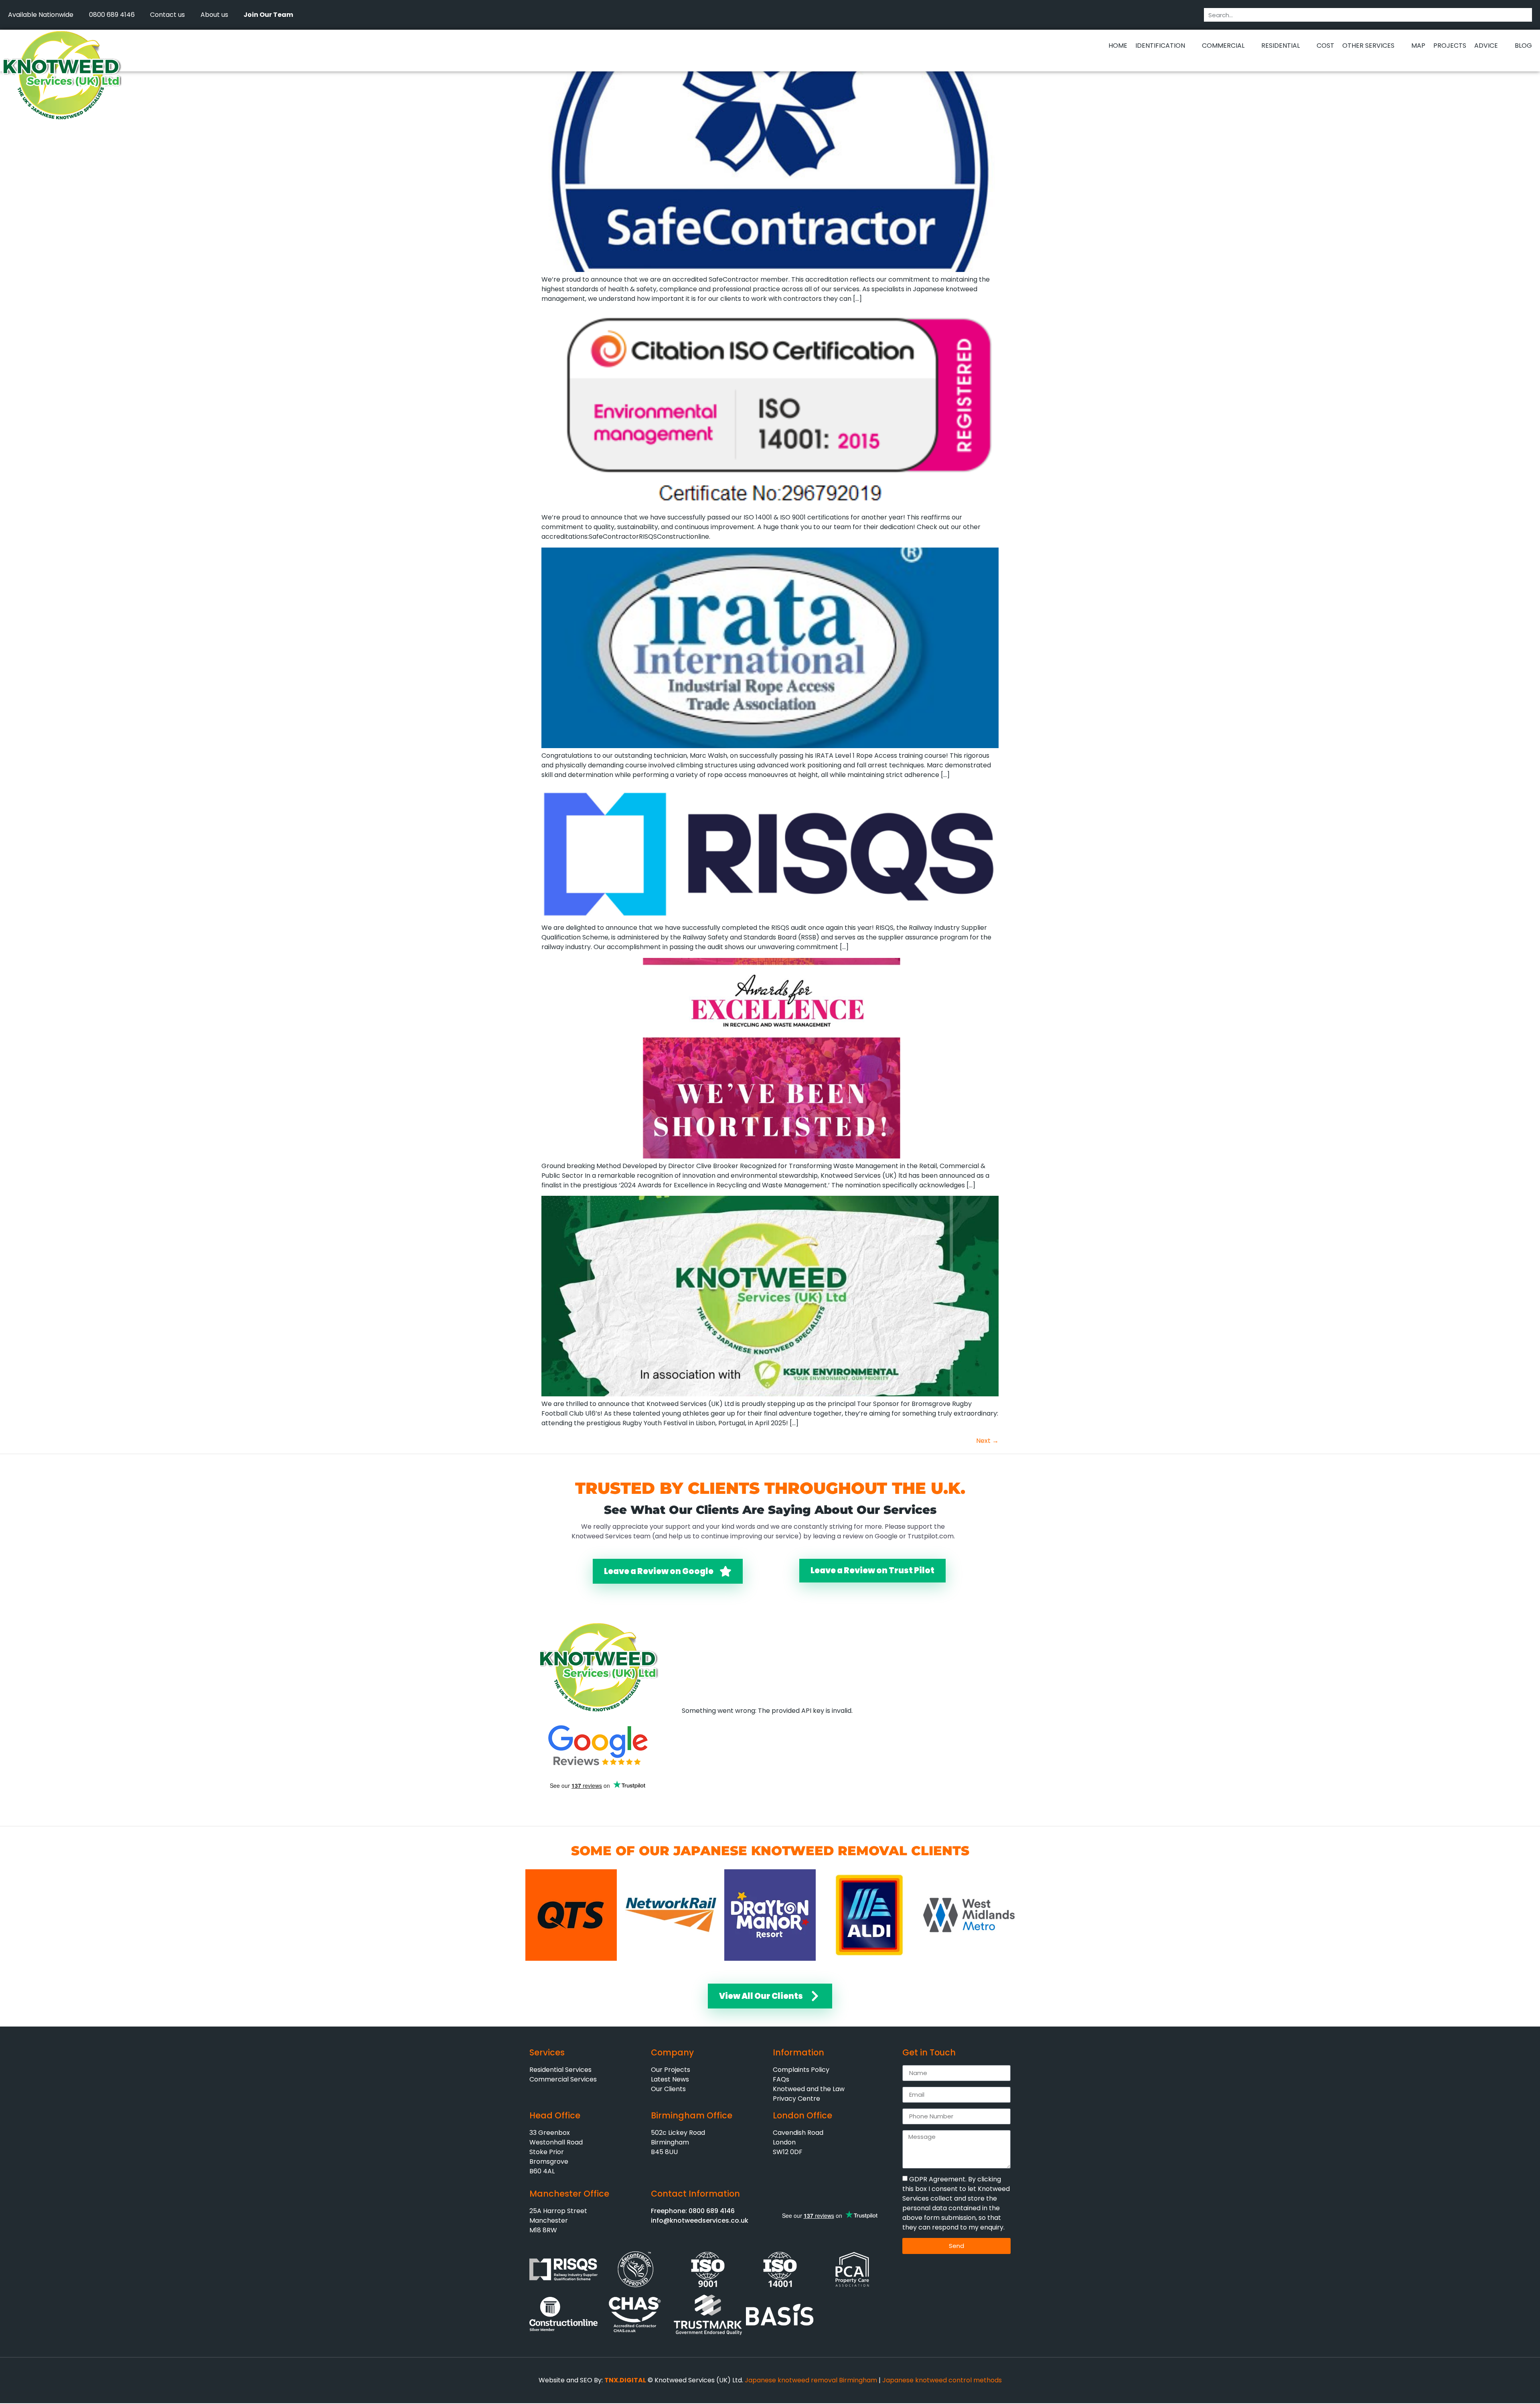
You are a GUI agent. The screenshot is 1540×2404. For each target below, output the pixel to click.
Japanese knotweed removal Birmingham (811, 2380)
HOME (1118, 46)
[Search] (1525, 15)
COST (1325, 46)
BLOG (1523, 46)
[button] (798, 63)
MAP (1418, 46)
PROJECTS (1450, 46)
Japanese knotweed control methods (942, 2380)
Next (987, 1441)
